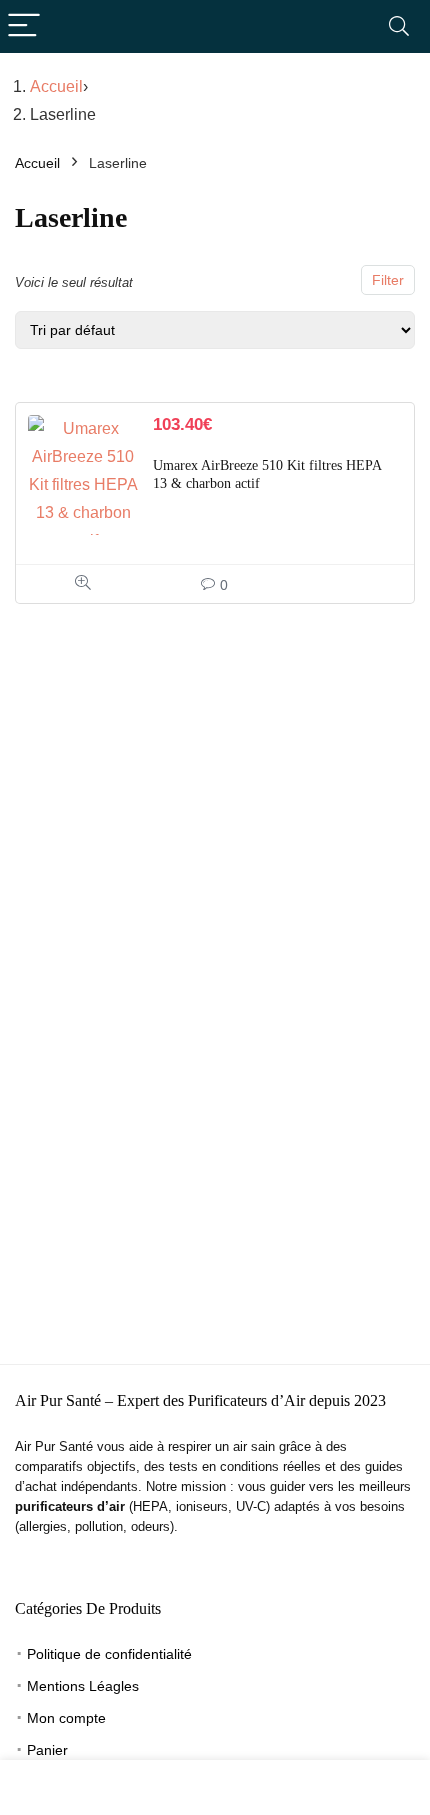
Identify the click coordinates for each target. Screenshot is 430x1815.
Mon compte (66, 1718)
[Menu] (24, 26)
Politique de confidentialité (109, 1654)
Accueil (56, 86)
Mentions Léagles (83, 1686)
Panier (47, 1750)
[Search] (399, 26)
